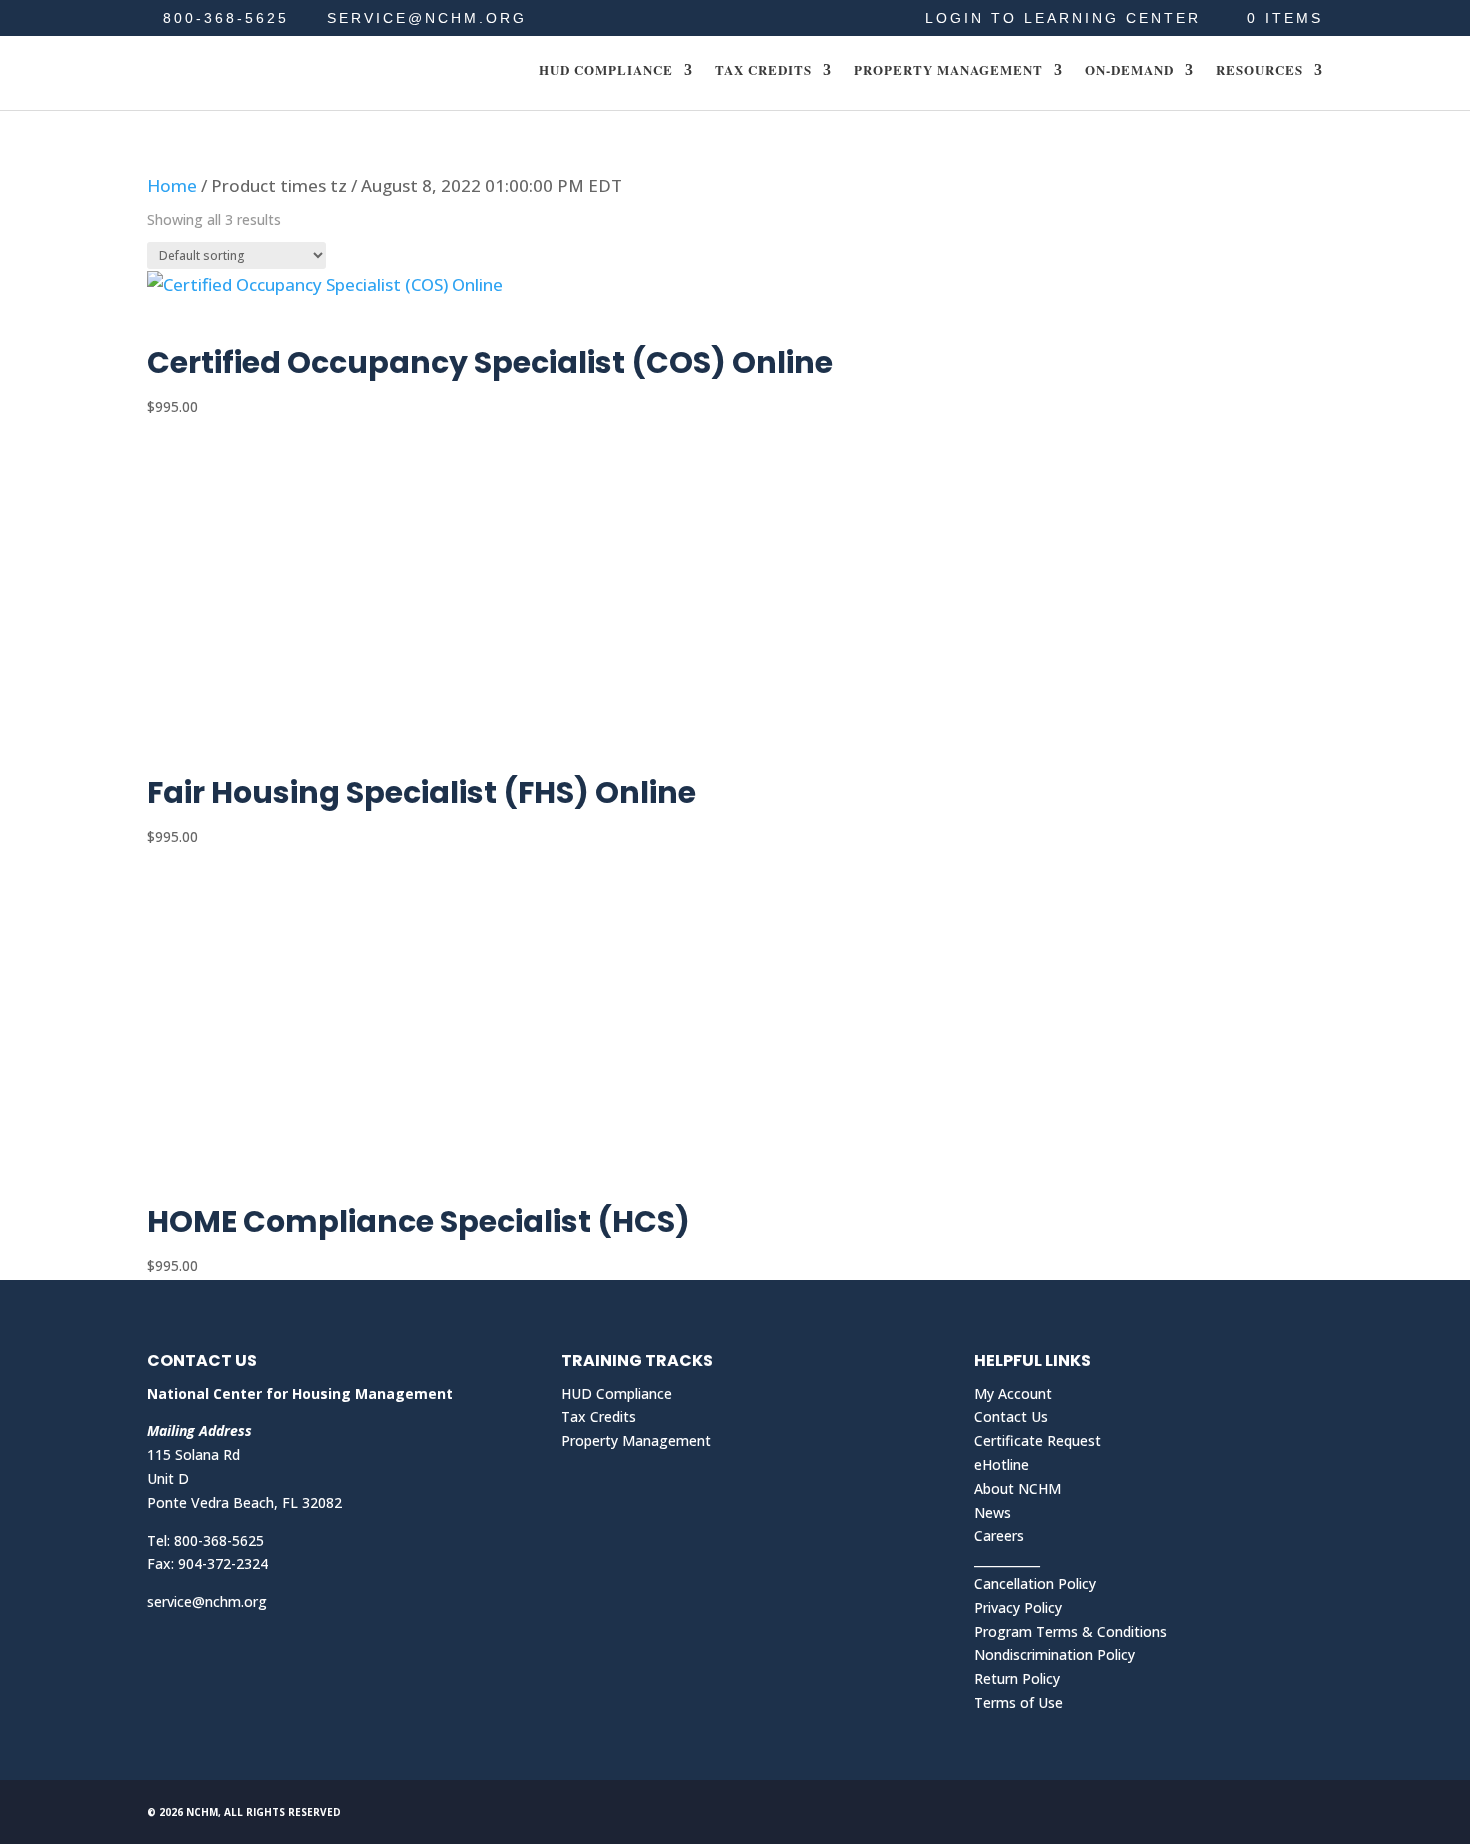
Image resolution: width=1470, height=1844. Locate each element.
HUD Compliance (606, 71)
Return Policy (1017, 1678)
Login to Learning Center (1063, 18)
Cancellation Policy (1035, 1583)
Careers (999, 1535)
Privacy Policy (1018, 1607)
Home (172, 185)
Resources (1259, 71)
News (992, 1512)
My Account (1013, 1393)
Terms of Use (1018, 1702)
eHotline (1001, 1464)
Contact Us (1011, 1416)
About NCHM (1017, 1488)
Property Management (948, 71)
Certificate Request (1037, 1440)
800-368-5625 (226, 18)
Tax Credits (763, 71)
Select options (238, 325)
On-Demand (1129, 71)
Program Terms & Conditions (1070, 1631)
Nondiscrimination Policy (1054, 1654)
